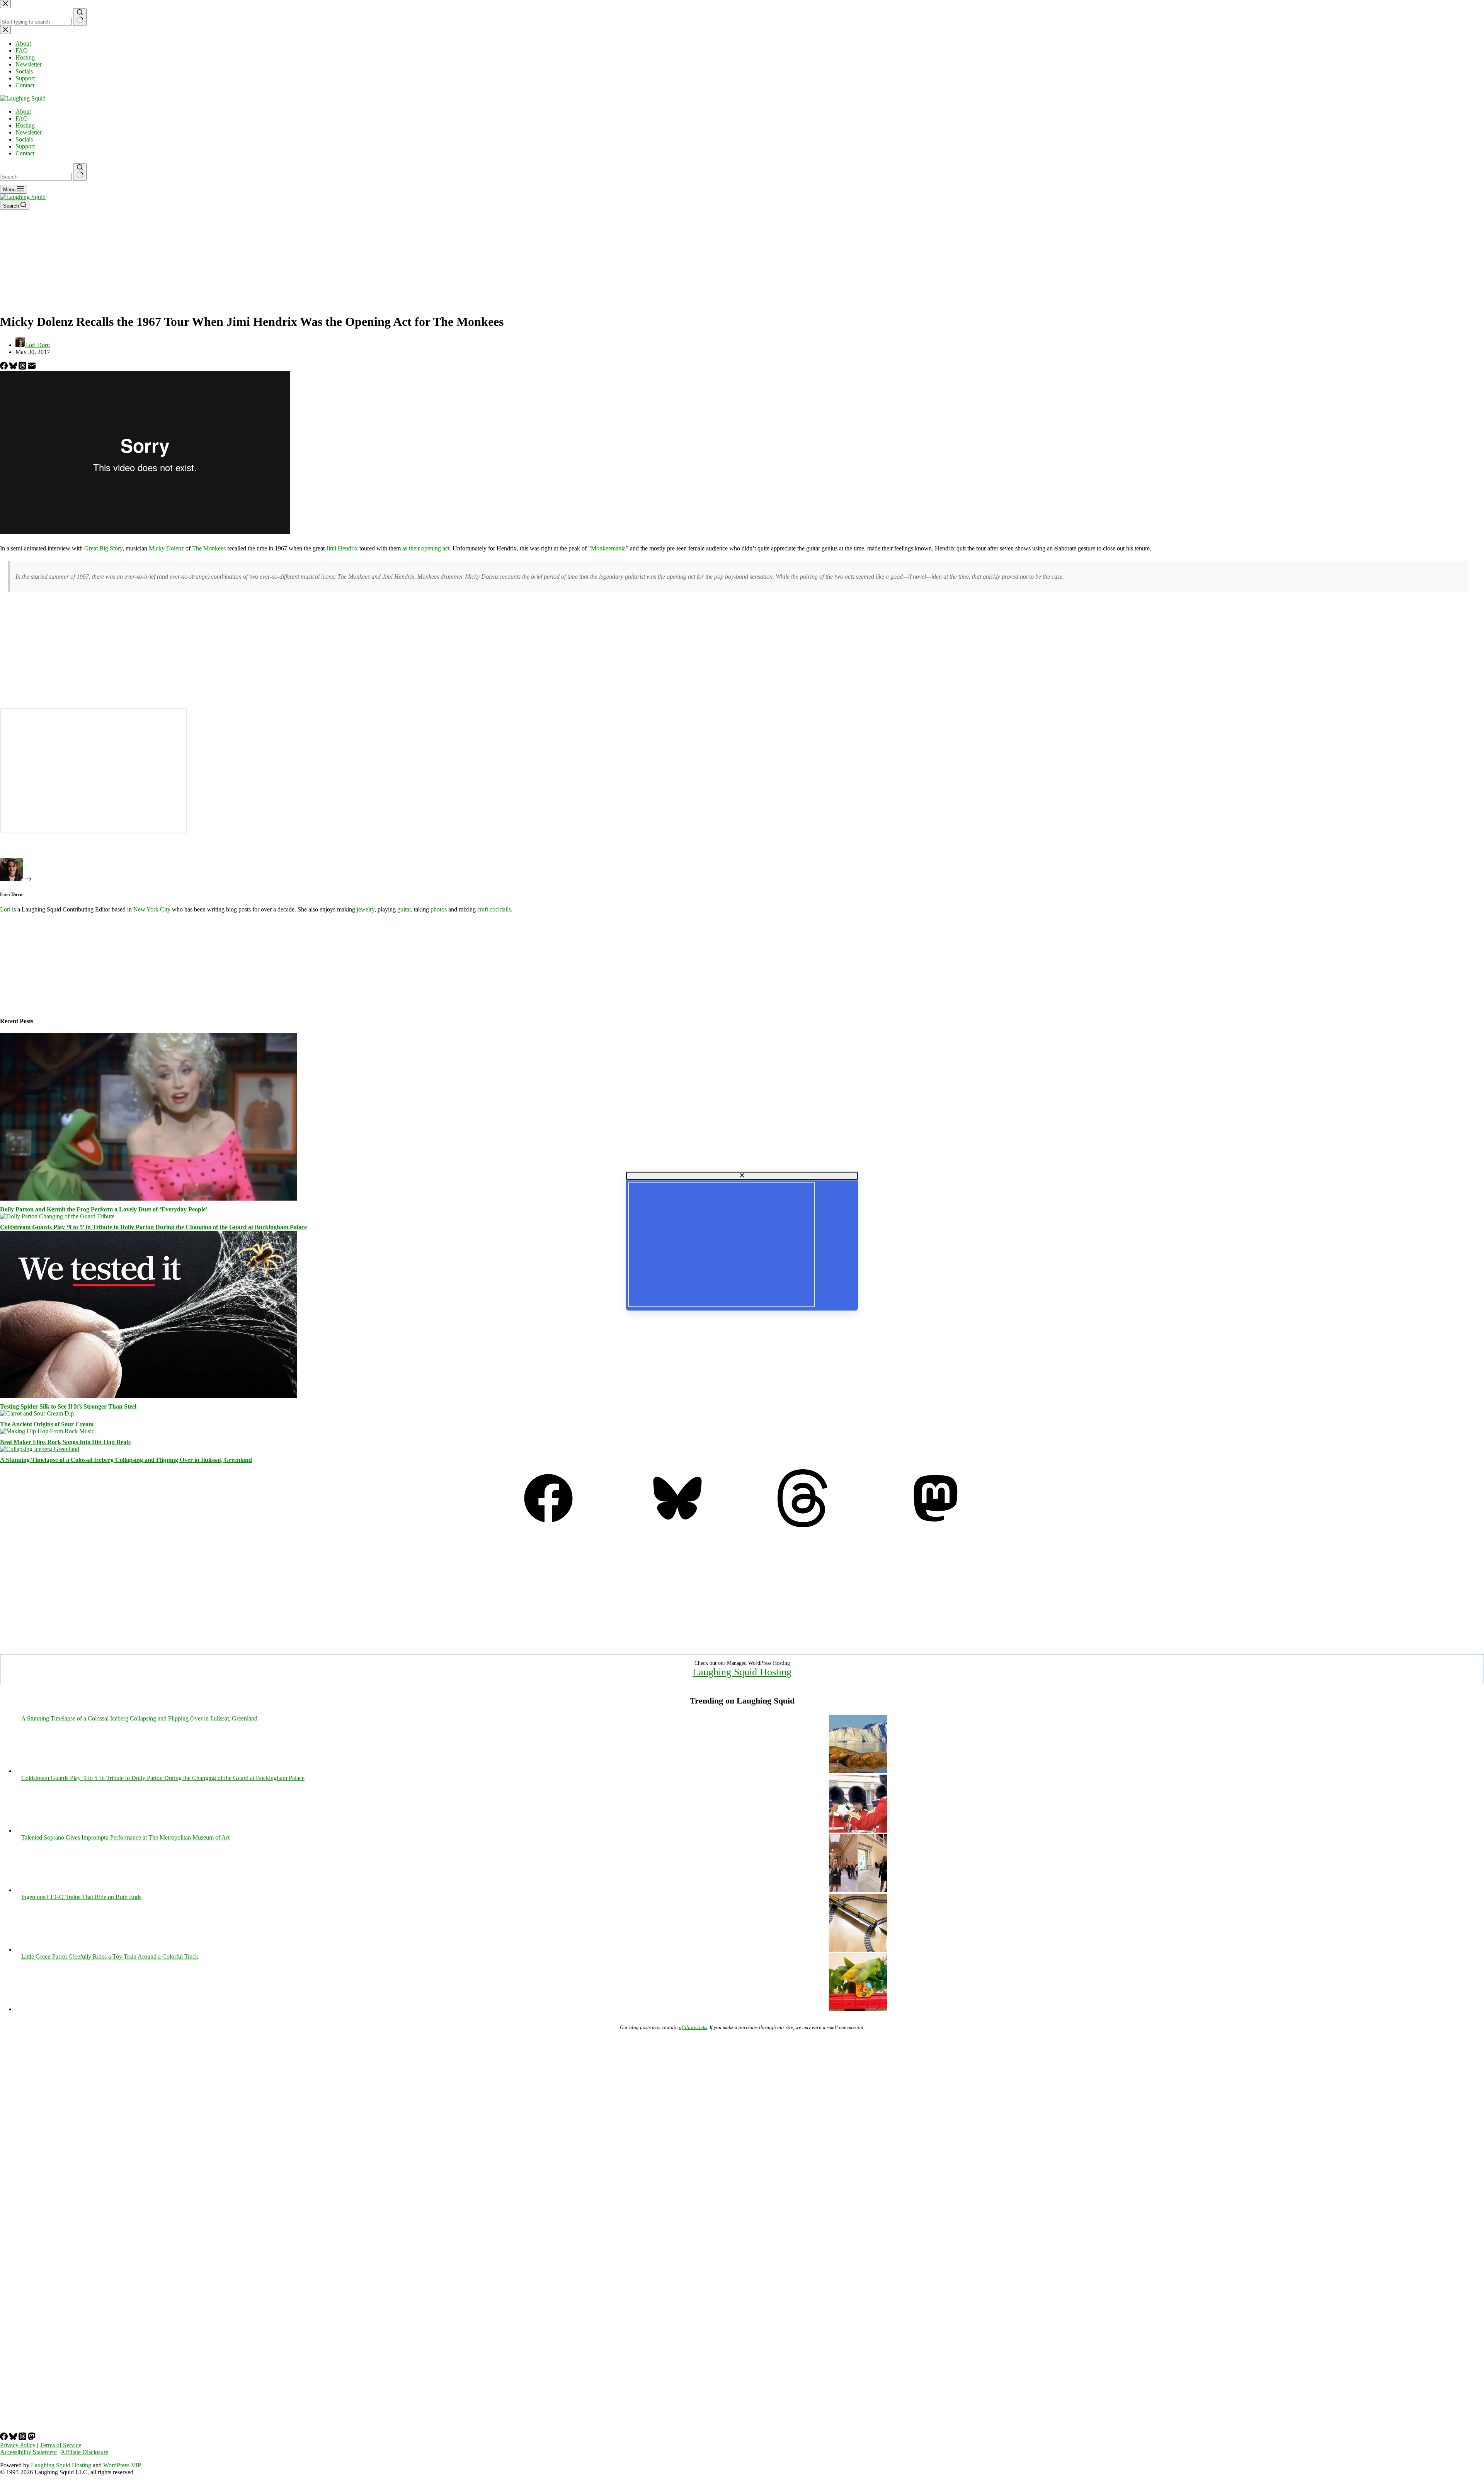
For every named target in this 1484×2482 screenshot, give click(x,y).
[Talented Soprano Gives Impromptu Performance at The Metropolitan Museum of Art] (858, 1890)
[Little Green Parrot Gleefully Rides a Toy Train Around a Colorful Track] (858, 2009)
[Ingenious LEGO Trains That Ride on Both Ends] (858, 1950)
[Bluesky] (14, 367)
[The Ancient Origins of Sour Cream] (37, 1413)
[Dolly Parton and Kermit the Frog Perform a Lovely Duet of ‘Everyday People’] (148, 1198)
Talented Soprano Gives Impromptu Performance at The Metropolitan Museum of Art (125, 1837)
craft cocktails (494, 909)
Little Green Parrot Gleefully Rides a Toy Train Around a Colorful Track (110, 1956)
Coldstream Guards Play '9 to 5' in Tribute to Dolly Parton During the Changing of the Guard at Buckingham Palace (163, 1778)
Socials (24, 139)
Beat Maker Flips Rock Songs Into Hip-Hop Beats (65, 1442)
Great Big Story (103, 548)
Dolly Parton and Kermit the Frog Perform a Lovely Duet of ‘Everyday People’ (104, 1209)
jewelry (366, 909)
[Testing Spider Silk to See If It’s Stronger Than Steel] (148, 1396)
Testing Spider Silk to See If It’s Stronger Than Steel (68, 1406)
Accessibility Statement (28, 2452)
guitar (404, 909)
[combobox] (36, 177)
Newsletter (29, 132)
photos (439, 909)
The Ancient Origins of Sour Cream (47, 1424)
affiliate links (693, 2027)
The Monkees (209, 548)
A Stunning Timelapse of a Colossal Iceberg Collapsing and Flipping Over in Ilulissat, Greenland (126, 1460)
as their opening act (426, 548)
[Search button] (80, 172)
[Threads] (23, 367)
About (23, 112)
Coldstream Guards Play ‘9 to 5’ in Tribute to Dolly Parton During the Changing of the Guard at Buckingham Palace (153, 1227)
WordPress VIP (122, 2465)
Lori (5, 909)
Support (25, 146)
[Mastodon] (936, 1525)
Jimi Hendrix (342, 548)
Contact (25, 153)
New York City (152, 909)
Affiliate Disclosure (84, 2452)
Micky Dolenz (166, 548)
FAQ (22, 118)
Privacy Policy (18, 2445)
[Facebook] (5, 367)
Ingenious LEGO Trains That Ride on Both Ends (81, 1897)
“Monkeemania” (608, 548)
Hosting (25, 125)
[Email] (32, 367)
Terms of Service (60, 2445)
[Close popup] (742, 1176)
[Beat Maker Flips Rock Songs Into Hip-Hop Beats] (47, 1431)
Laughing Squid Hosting (742, 1672)
